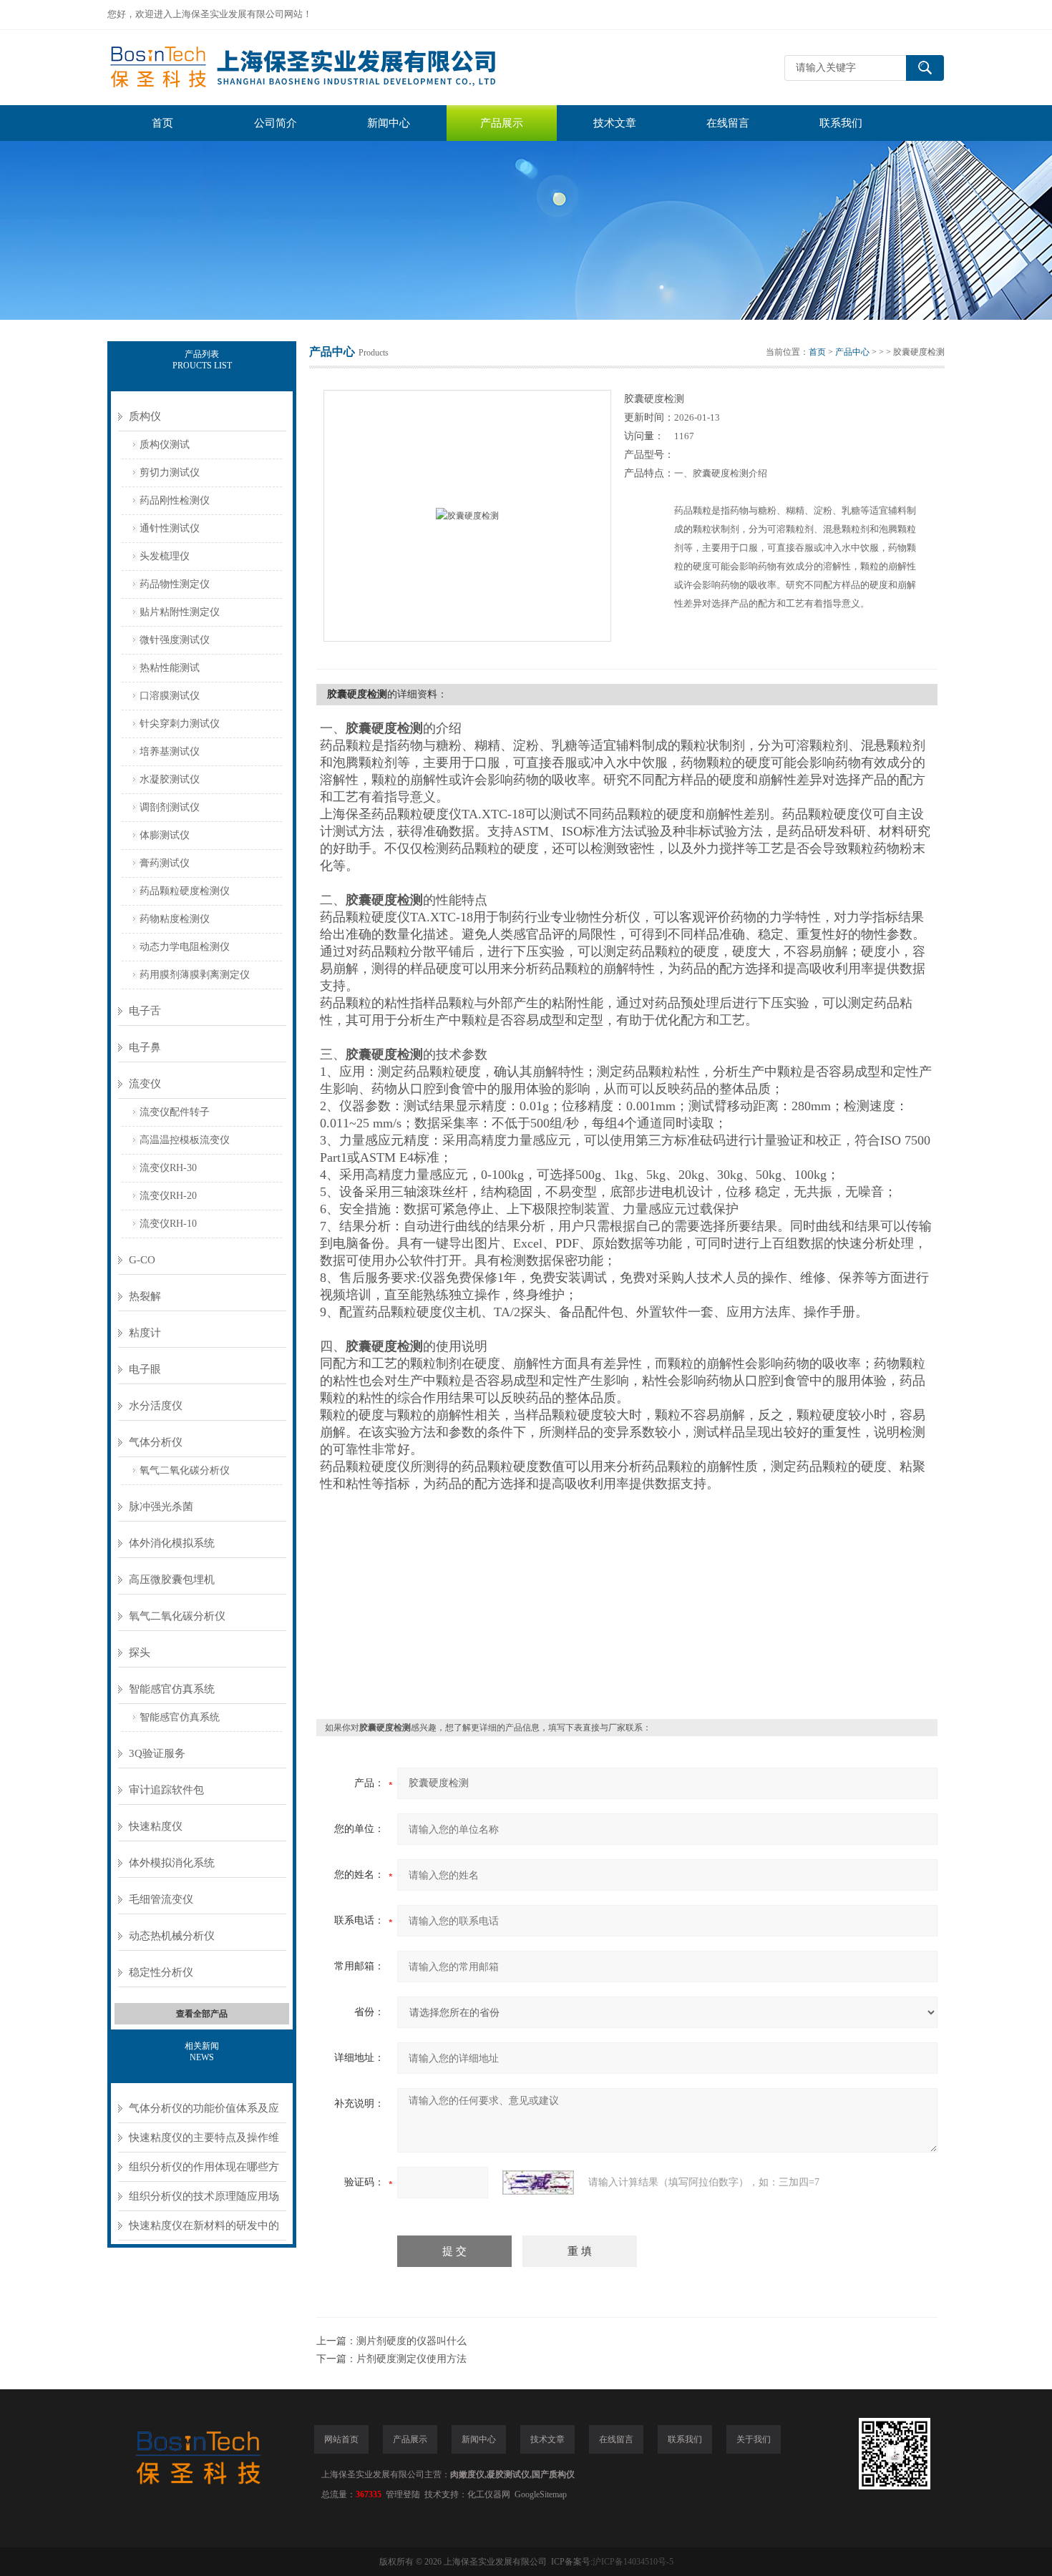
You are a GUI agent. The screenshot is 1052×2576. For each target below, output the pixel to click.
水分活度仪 (156, 1406)
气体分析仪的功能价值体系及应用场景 (204, 2113)
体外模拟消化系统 (172, 1863)
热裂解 (145, 1296)
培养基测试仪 (170, 751)
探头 (140, 1652)
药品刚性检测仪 (175, 500)
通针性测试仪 (170, 528)
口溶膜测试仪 (170, 696)
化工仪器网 (489, 2494)
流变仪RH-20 (168, 1196)
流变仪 (145, 1084)
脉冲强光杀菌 (161, 1507)
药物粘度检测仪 (175, 919)
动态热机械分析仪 (172, 1936)
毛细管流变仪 (161, 1899)
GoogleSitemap (541, 2494)
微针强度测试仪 (175, 640)
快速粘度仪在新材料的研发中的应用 (204, 2230)
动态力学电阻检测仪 (185, 947)
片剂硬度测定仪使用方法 (411, 2359)
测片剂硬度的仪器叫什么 (411, 2341)
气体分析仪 (156, 1442)
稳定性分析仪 (161, 1972)
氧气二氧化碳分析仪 (185, 1470)
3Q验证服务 (157, 1753)
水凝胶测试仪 (170, 779)
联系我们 (841, 123)
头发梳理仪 (165, 556)
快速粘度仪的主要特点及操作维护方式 (204, 2142)
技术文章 (615, 123)
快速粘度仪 (156, 1826)
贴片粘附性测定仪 (180, 612)
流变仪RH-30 (168, 1168)
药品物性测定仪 (175, 584)
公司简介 (276, 123)
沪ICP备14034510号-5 (633, 2562)
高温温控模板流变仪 (185, 1140)
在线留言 (728, 123)
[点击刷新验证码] (538, 2183)
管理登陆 (403, 2494)
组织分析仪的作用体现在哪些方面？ (204, 2171)
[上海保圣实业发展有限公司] (322, 68)
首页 (162, 123)
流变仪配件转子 (175, 1112)
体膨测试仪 (165, 835)
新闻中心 (389, 123)
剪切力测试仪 (170, 472)
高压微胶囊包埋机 (172, 1580)
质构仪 (145, 416)
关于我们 (754, 2439)
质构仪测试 (165, 445)
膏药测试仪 (165, 863)
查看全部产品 (202, 2014)
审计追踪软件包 (166, 1790)
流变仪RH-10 (168, 1224)
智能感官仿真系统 (172, 1689)
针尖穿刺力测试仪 (180, 724)
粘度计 (145, 1333)
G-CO (142, 1260)
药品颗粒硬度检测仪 (185, 891)
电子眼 (145, 1369)
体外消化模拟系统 (172, 1543)
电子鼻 (145, 1047)
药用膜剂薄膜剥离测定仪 (195, 975)
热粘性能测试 (170, 668)
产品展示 (502, 123)
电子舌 (145, 1011)
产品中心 (852, 352)
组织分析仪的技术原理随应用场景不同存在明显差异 (204, 2201)
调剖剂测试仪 (170, 807)
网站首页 (341, 2439)
